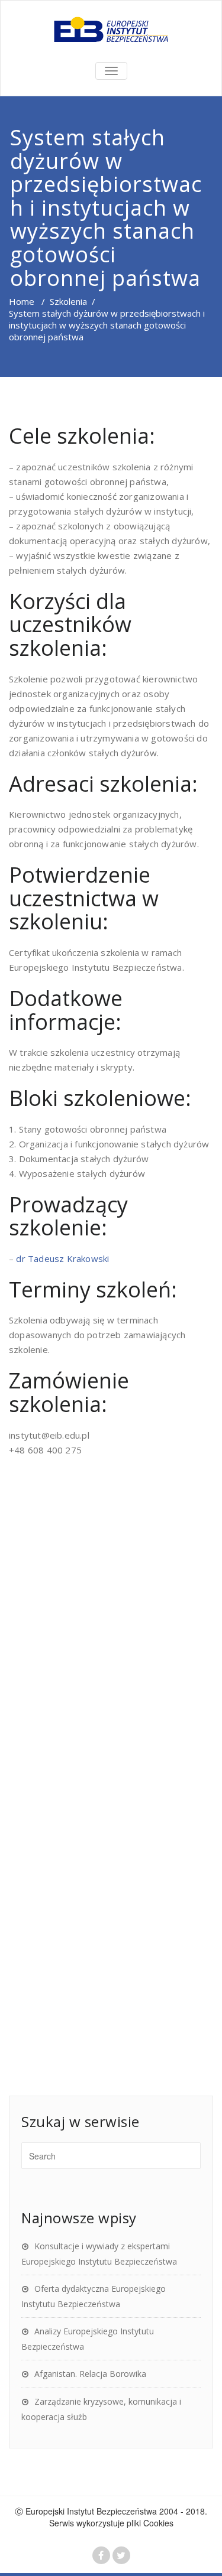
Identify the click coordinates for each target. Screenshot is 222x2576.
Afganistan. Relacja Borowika (90, 2374)
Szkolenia (68, 301)
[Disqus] (111, 1641)
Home (22, 301)
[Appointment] (111, 30)
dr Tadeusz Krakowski (62, 1258)
